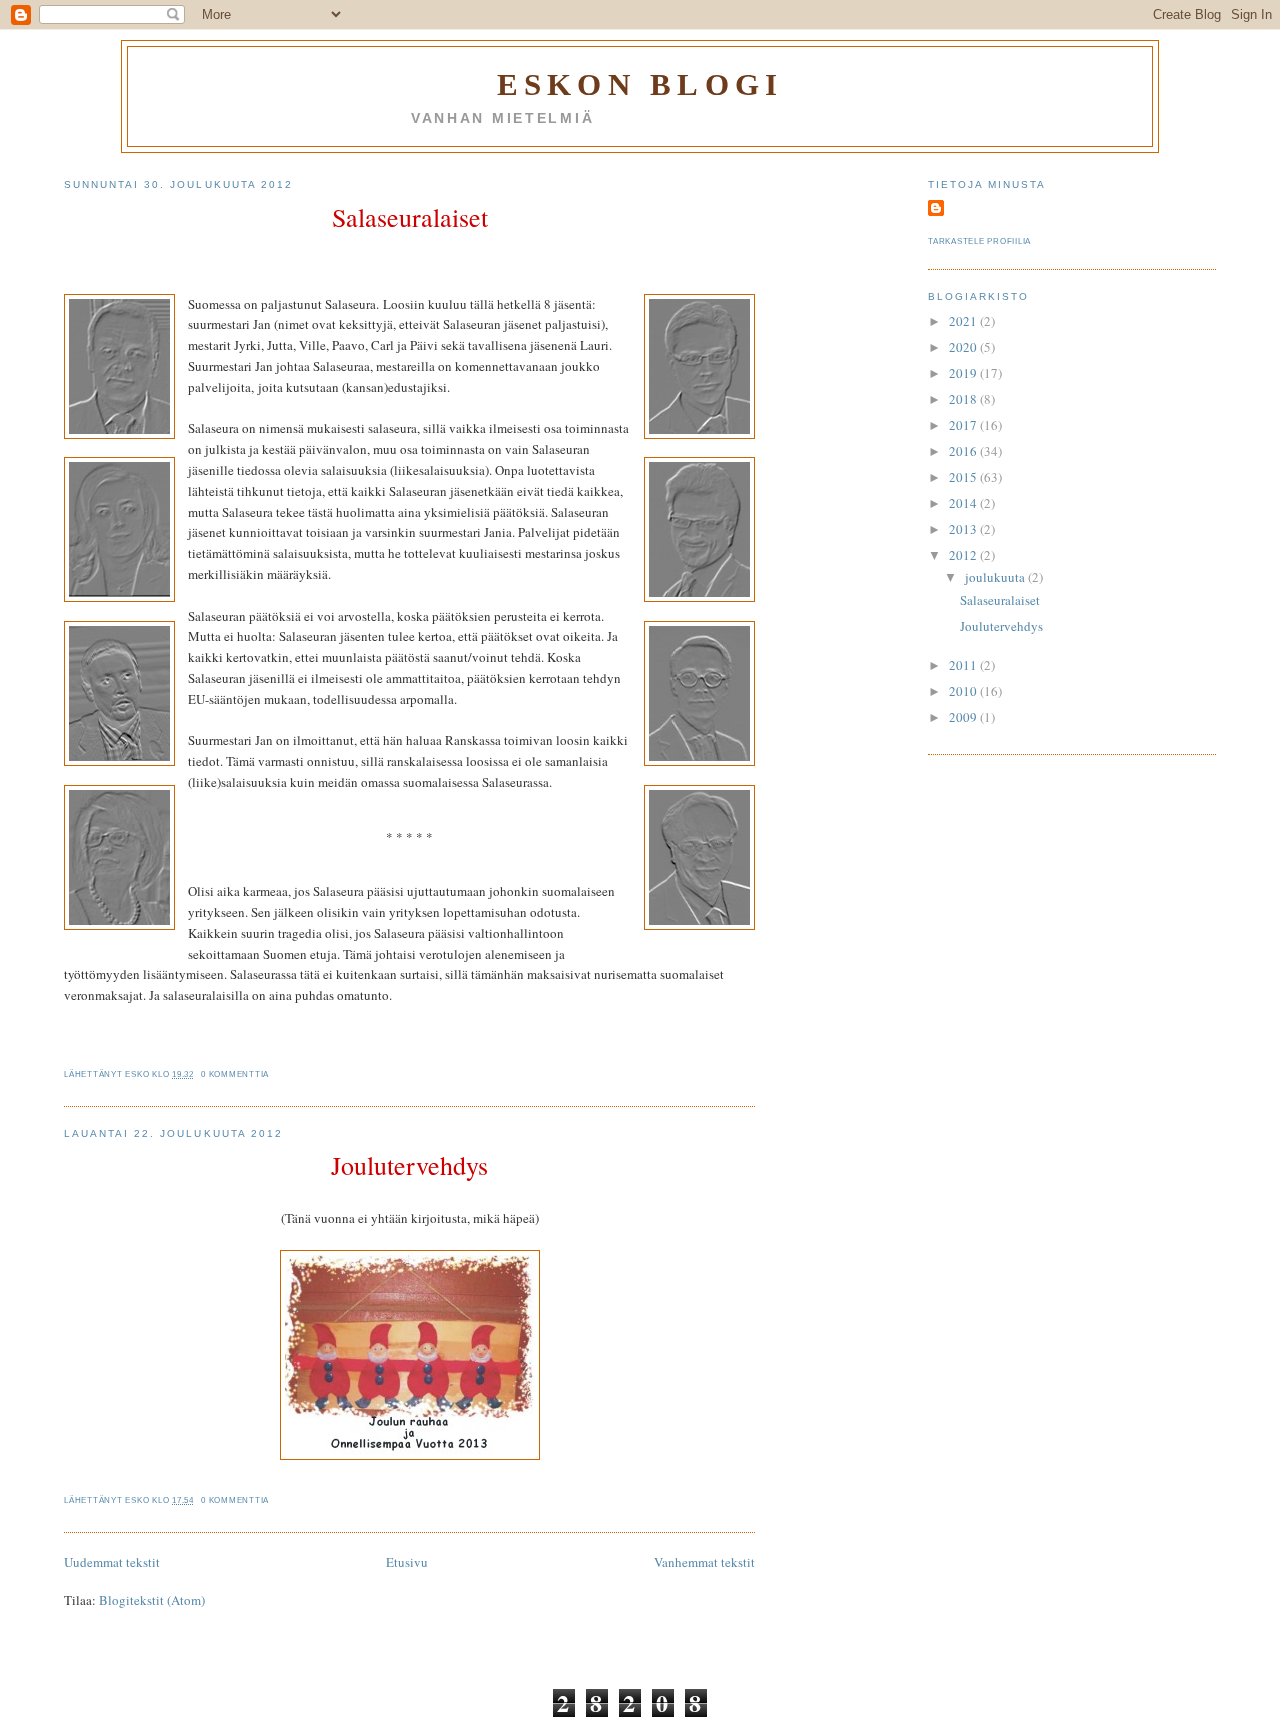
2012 (964, 555)
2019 (964, 373)
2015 (964, 477)
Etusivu (407, 1562)
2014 (964, 503)
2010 (964, 691)
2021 (964, 321)
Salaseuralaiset (410, 217)
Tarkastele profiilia (979, 241)
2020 (964, 347)
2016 (964, 451)
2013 (964, 529)
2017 (964, 425)
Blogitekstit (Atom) (152, 1600)
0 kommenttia (235, 1074)
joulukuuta (996, 577)
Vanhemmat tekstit (704, 1562)
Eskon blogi (640, 84)
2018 (964, 399)
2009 (964, 717)
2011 (964, 665)
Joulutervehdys (409, 1165)
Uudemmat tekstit (112, 1562)
